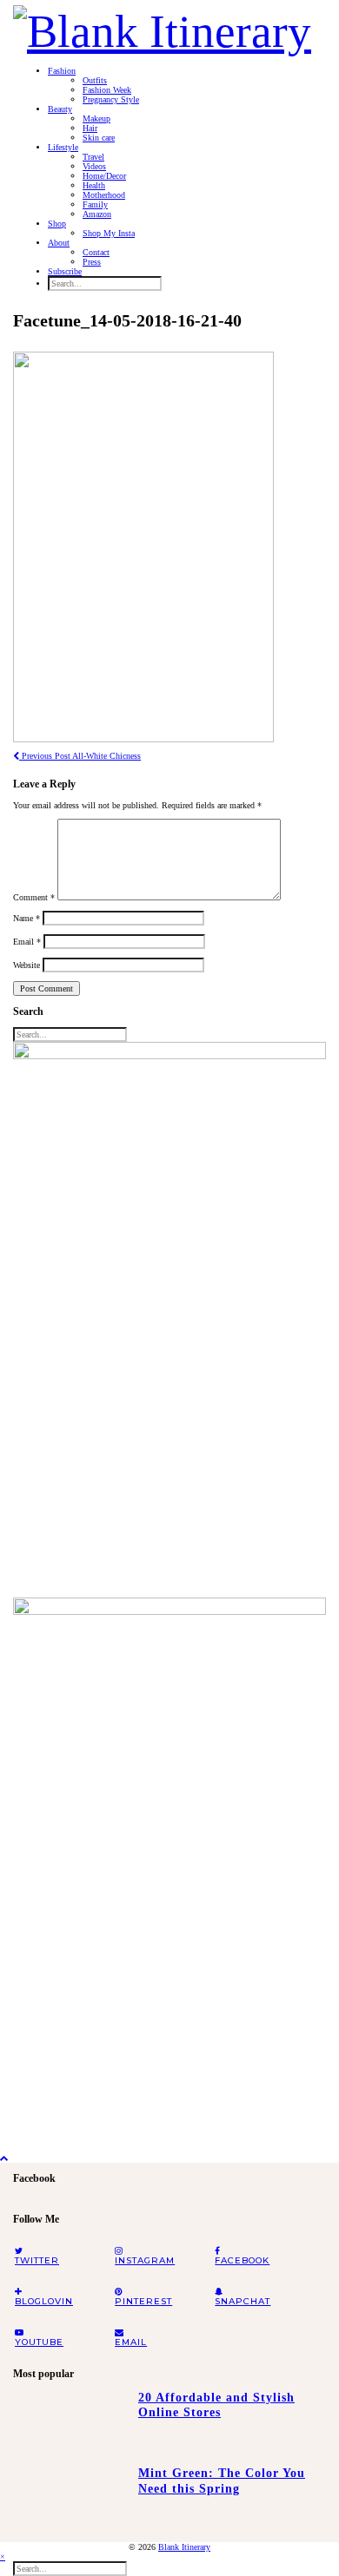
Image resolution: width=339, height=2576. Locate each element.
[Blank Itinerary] (162, 26)
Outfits (95, 80)
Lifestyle (63, 147)
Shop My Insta (109, 233)
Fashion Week (107, 90)
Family (95, 204)
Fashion (62, 71)
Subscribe (65, 271)
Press (92, 262)
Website (27, 965)
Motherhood (104, 195)
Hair (90, 128)
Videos (94, 166)
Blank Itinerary (184, 2547)
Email (27, 942)
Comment (34, 897)
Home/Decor (104, 176)
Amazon (97, 214)
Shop (57, 224)
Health (94, 185)
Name (27, 918)
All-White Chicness (80, 756)
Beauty (60, 109)
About (59, 243)
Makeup (96, 119)
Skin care (99, 138)
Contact (96, 252)
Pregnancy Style (111, 99)
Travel (93, 157)
